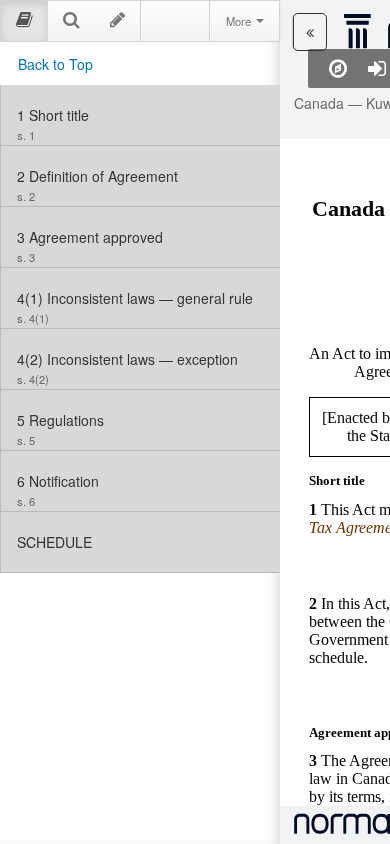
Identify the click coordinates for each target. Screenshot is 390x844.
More (240, 21)
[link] (140, 115)
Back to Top (55, 64)
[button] (310, 32)
